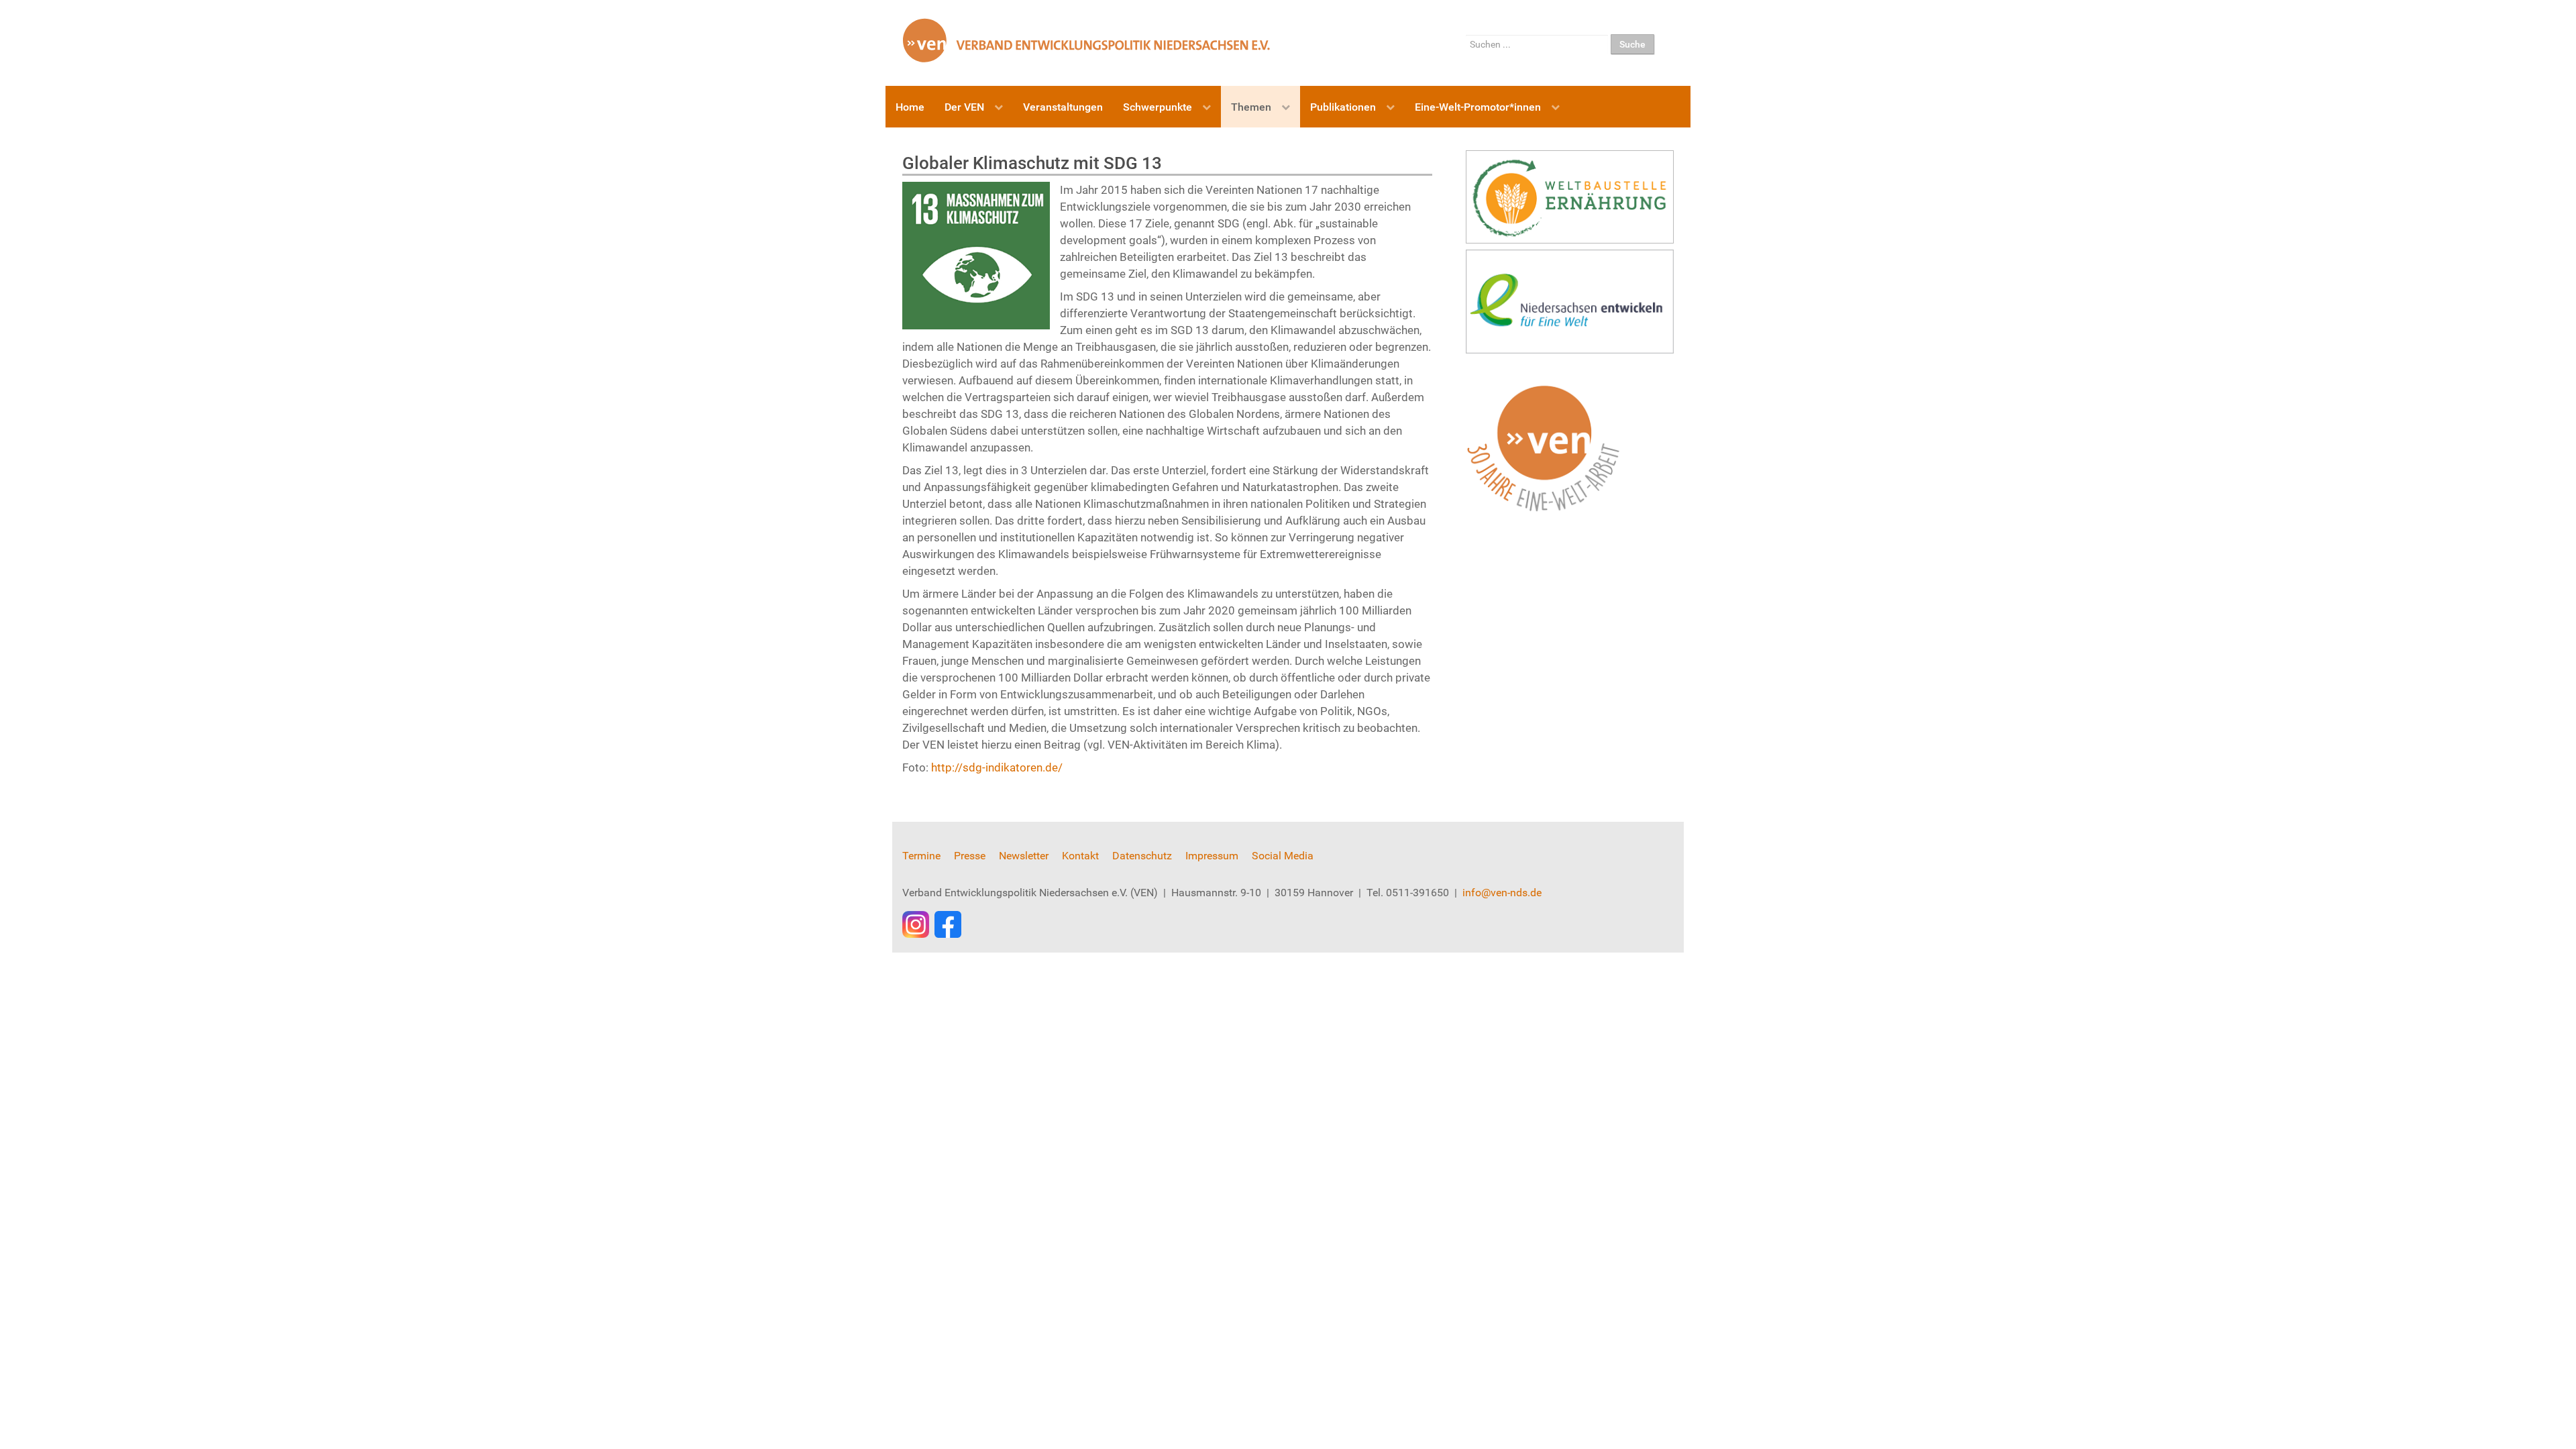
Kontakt (1080, 856)
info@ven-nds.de (1502, 893)
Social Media (1283, 856)
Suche (1632, 44)
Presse (970, 856)
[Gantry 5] (1087, 40)
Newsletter (1024, 856)
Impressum (1212, 856)
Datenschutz (1142, 856)
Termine (921, 856)
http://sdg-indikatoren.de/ (997, 767)
